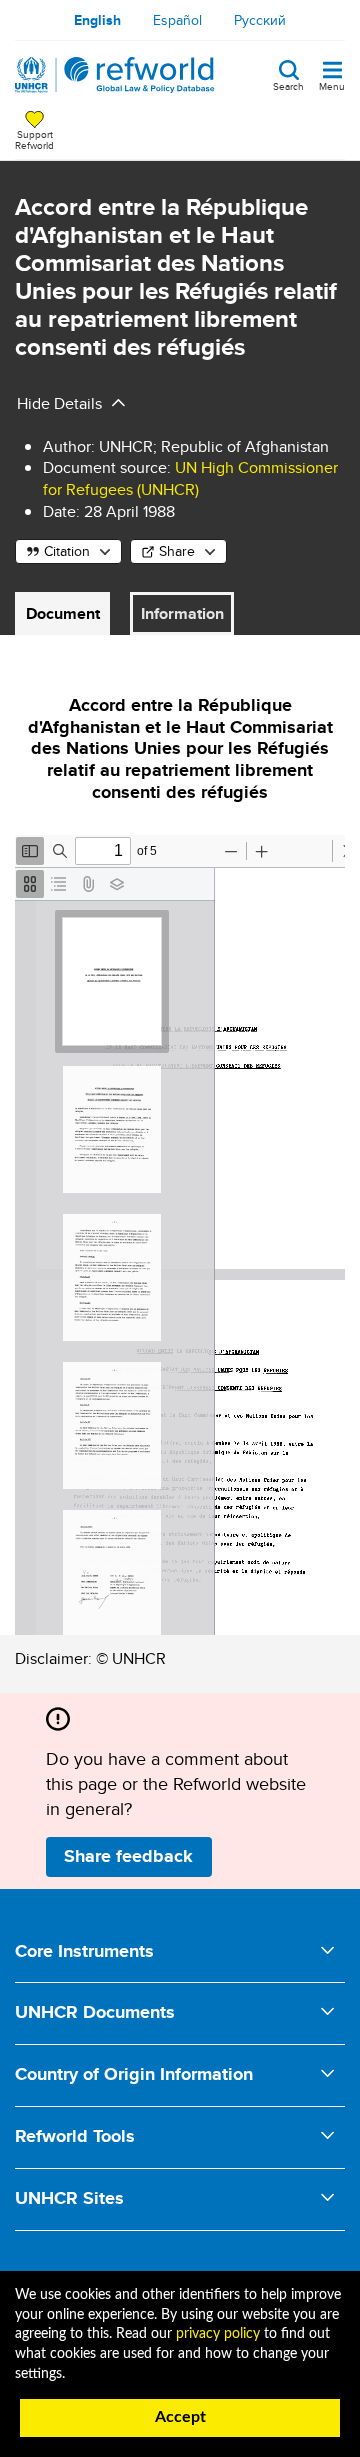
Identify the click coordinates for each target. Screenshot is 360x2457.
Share (177, 551)
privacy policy (218, 2334)
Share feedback (128, 1856)
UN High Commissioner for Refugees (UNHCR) (190, 478)
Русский (260, 20)
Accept (180, 2417)
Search (288, 85)
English (97, 20)
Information (182, 613)
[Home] (115, 75)
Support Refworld (34, 139)
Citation (67, 551)
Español (177, 20)
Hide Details (59, 403)
